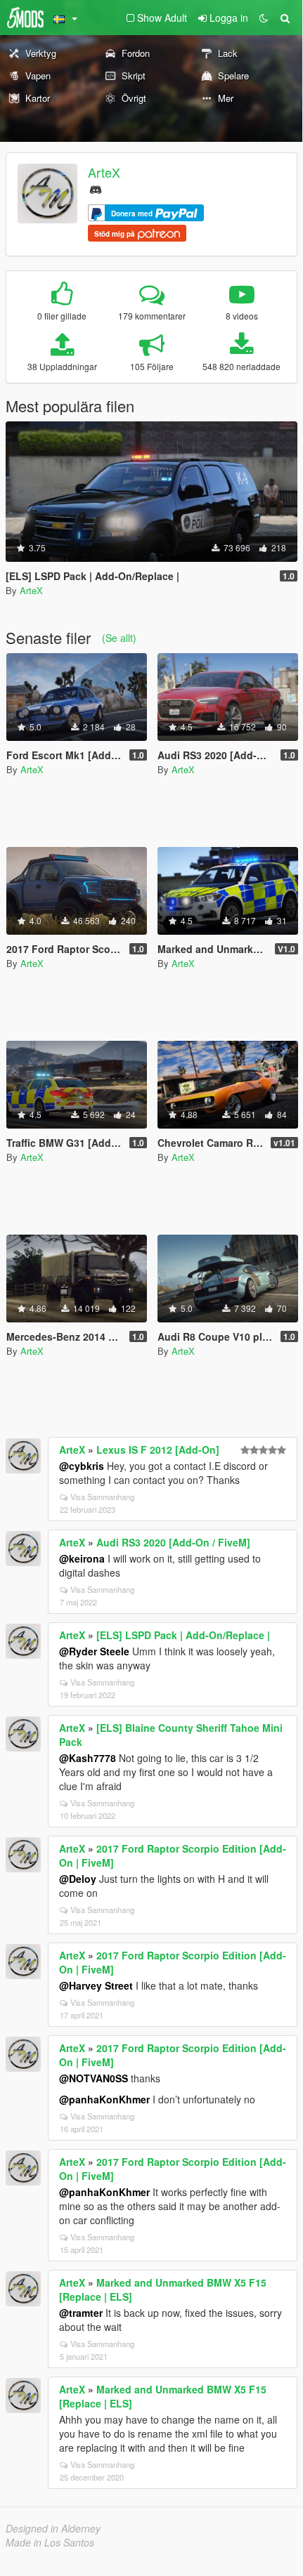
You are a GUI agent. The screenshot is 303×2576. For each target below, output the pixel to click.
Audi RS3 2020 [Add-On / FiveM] (173, 1542)
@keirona (82, 1558)
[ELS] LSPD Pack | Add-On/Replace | (183, 1635)
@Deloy (78, 1879)
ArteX (104, 172)
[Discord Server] (96, 188)
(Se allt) (119, 638)
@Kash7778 (88, 1758)
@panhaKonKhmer (104, 2099)
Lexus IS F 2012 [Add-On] (158, 1450)
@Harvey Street (96, 1985)
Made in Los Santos (50, 2542)
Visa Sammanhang (102, 1497)
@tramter (81, 2313)
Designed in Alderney (53, 2528)
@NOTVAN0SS (94, 2078)
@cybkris (82, 1466)
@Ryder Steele (94, 1651)
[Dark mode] (264, 18)
